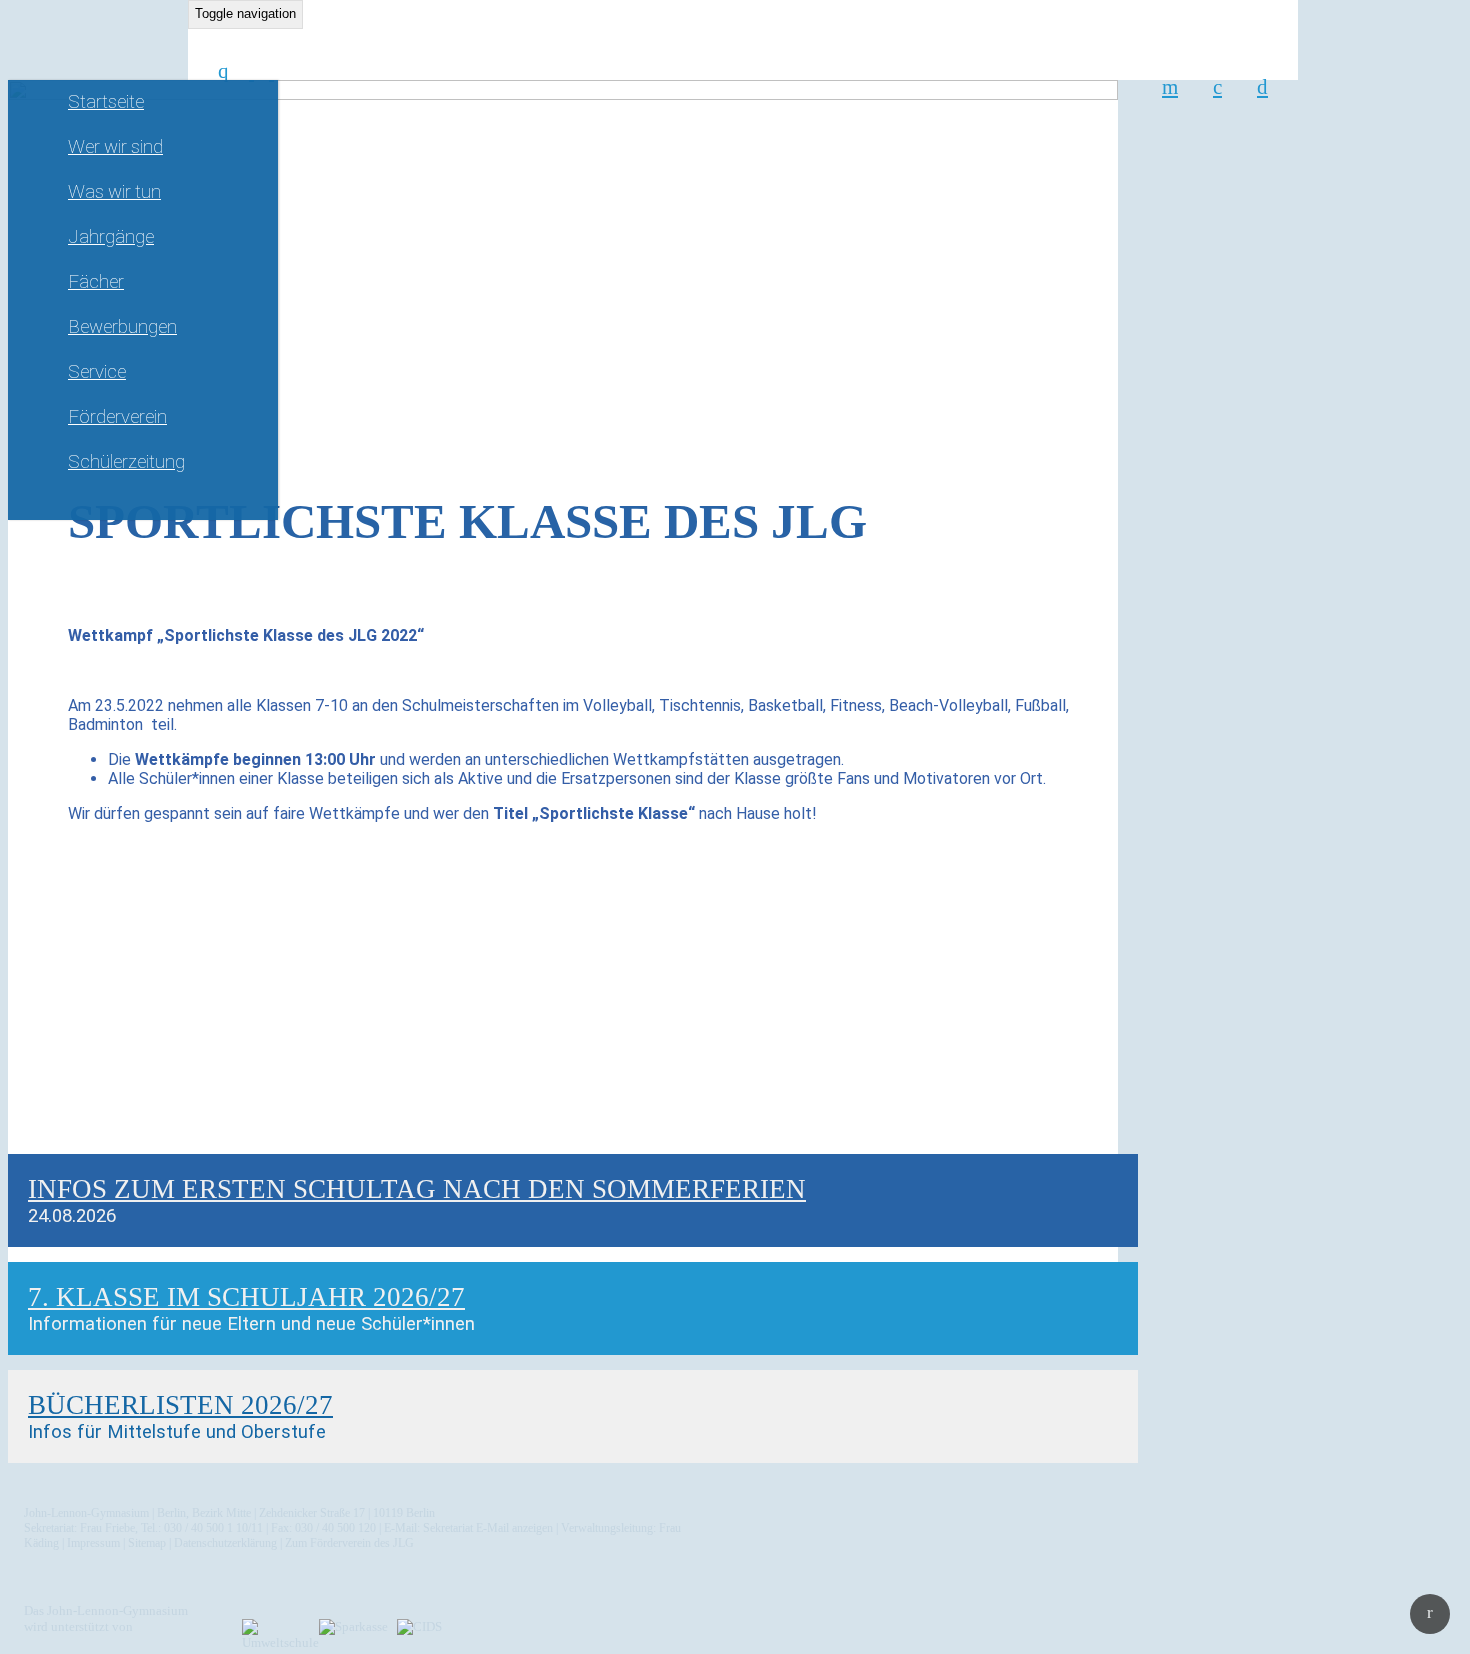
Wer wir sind (115, 147)
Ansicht (56, 1169)
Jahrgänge (111, 237)
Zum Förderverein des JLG (349, 1543)
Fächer (96, 282)
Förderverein (117, 417)
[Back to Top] (1430, 1614)
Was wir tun (114, 192)
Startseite (106, 102)
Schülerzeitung (126, 462)
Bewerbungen (122, 327)
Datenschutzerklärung (225, 1543)
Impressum (93, 1543)
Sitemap (147, 1543)
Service (97, 372)
